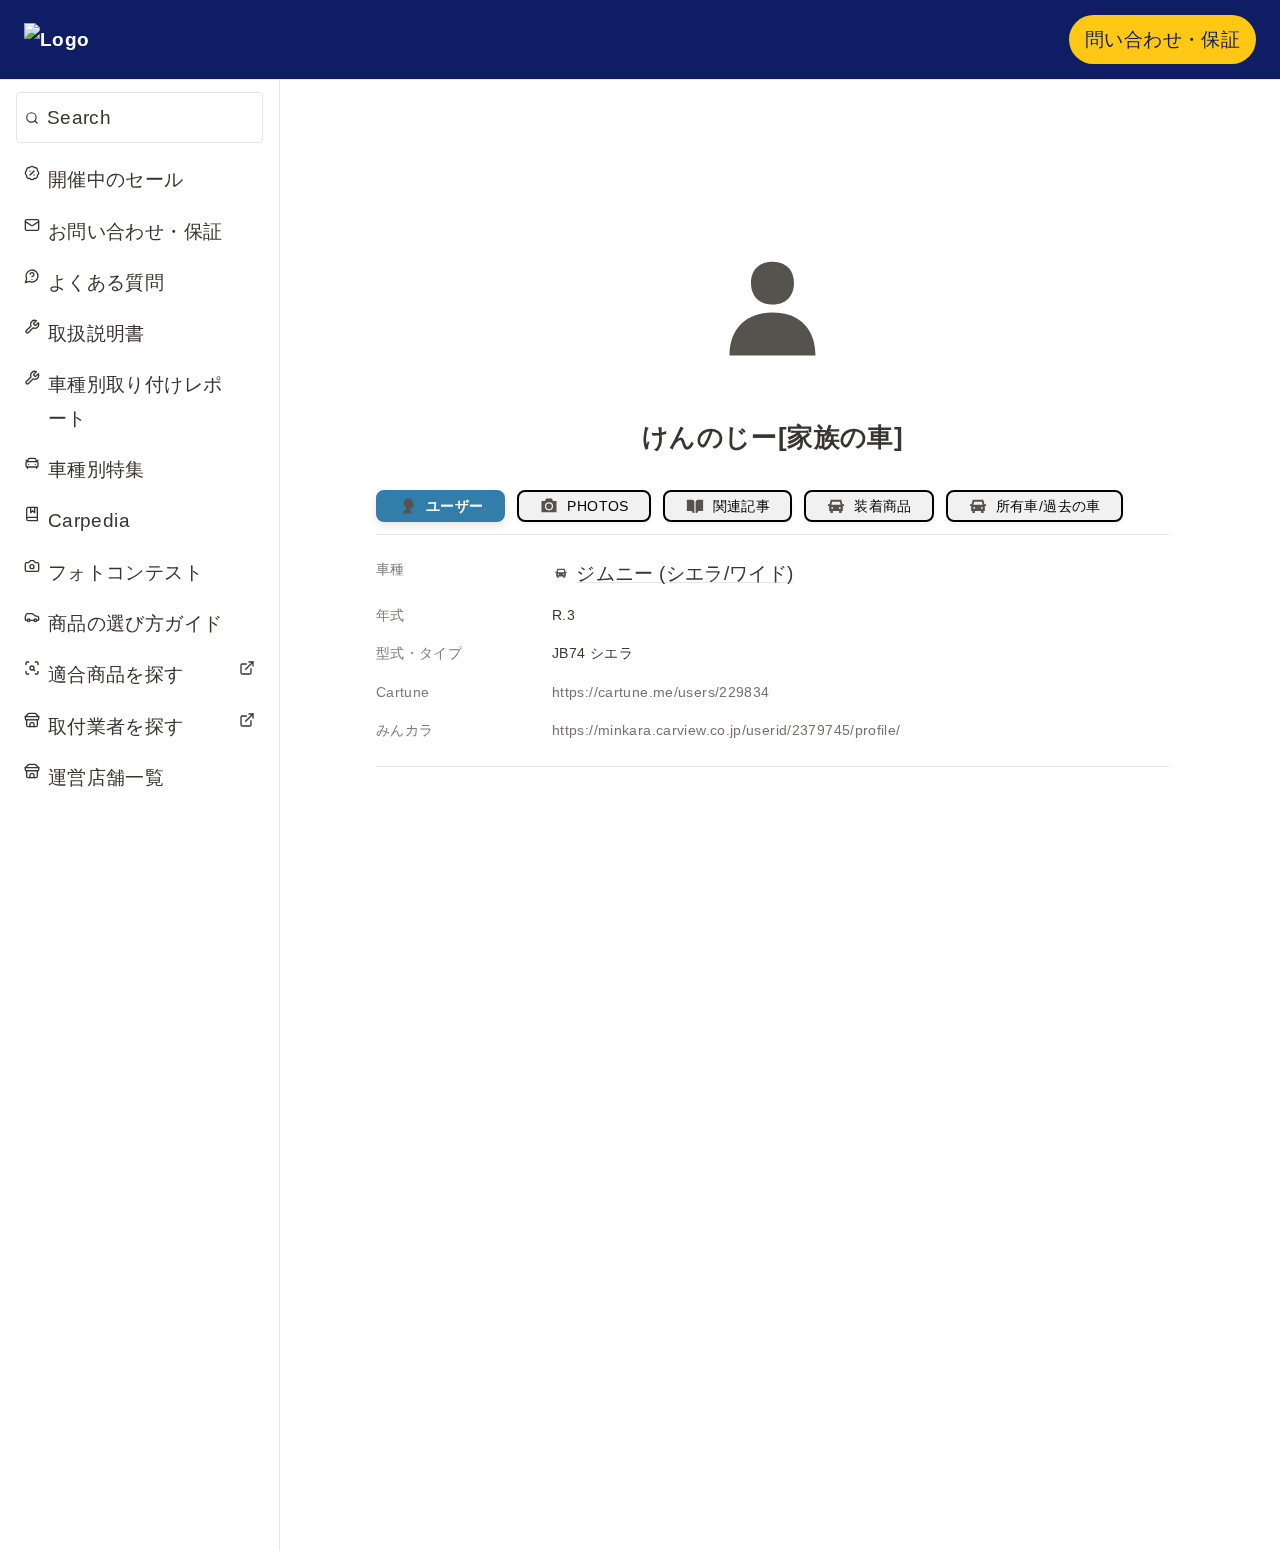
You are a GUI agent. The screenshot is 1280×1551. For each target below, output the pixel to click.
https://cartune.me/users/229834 (660, 692)
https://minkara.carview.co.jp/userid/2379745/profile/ (726, 730)
